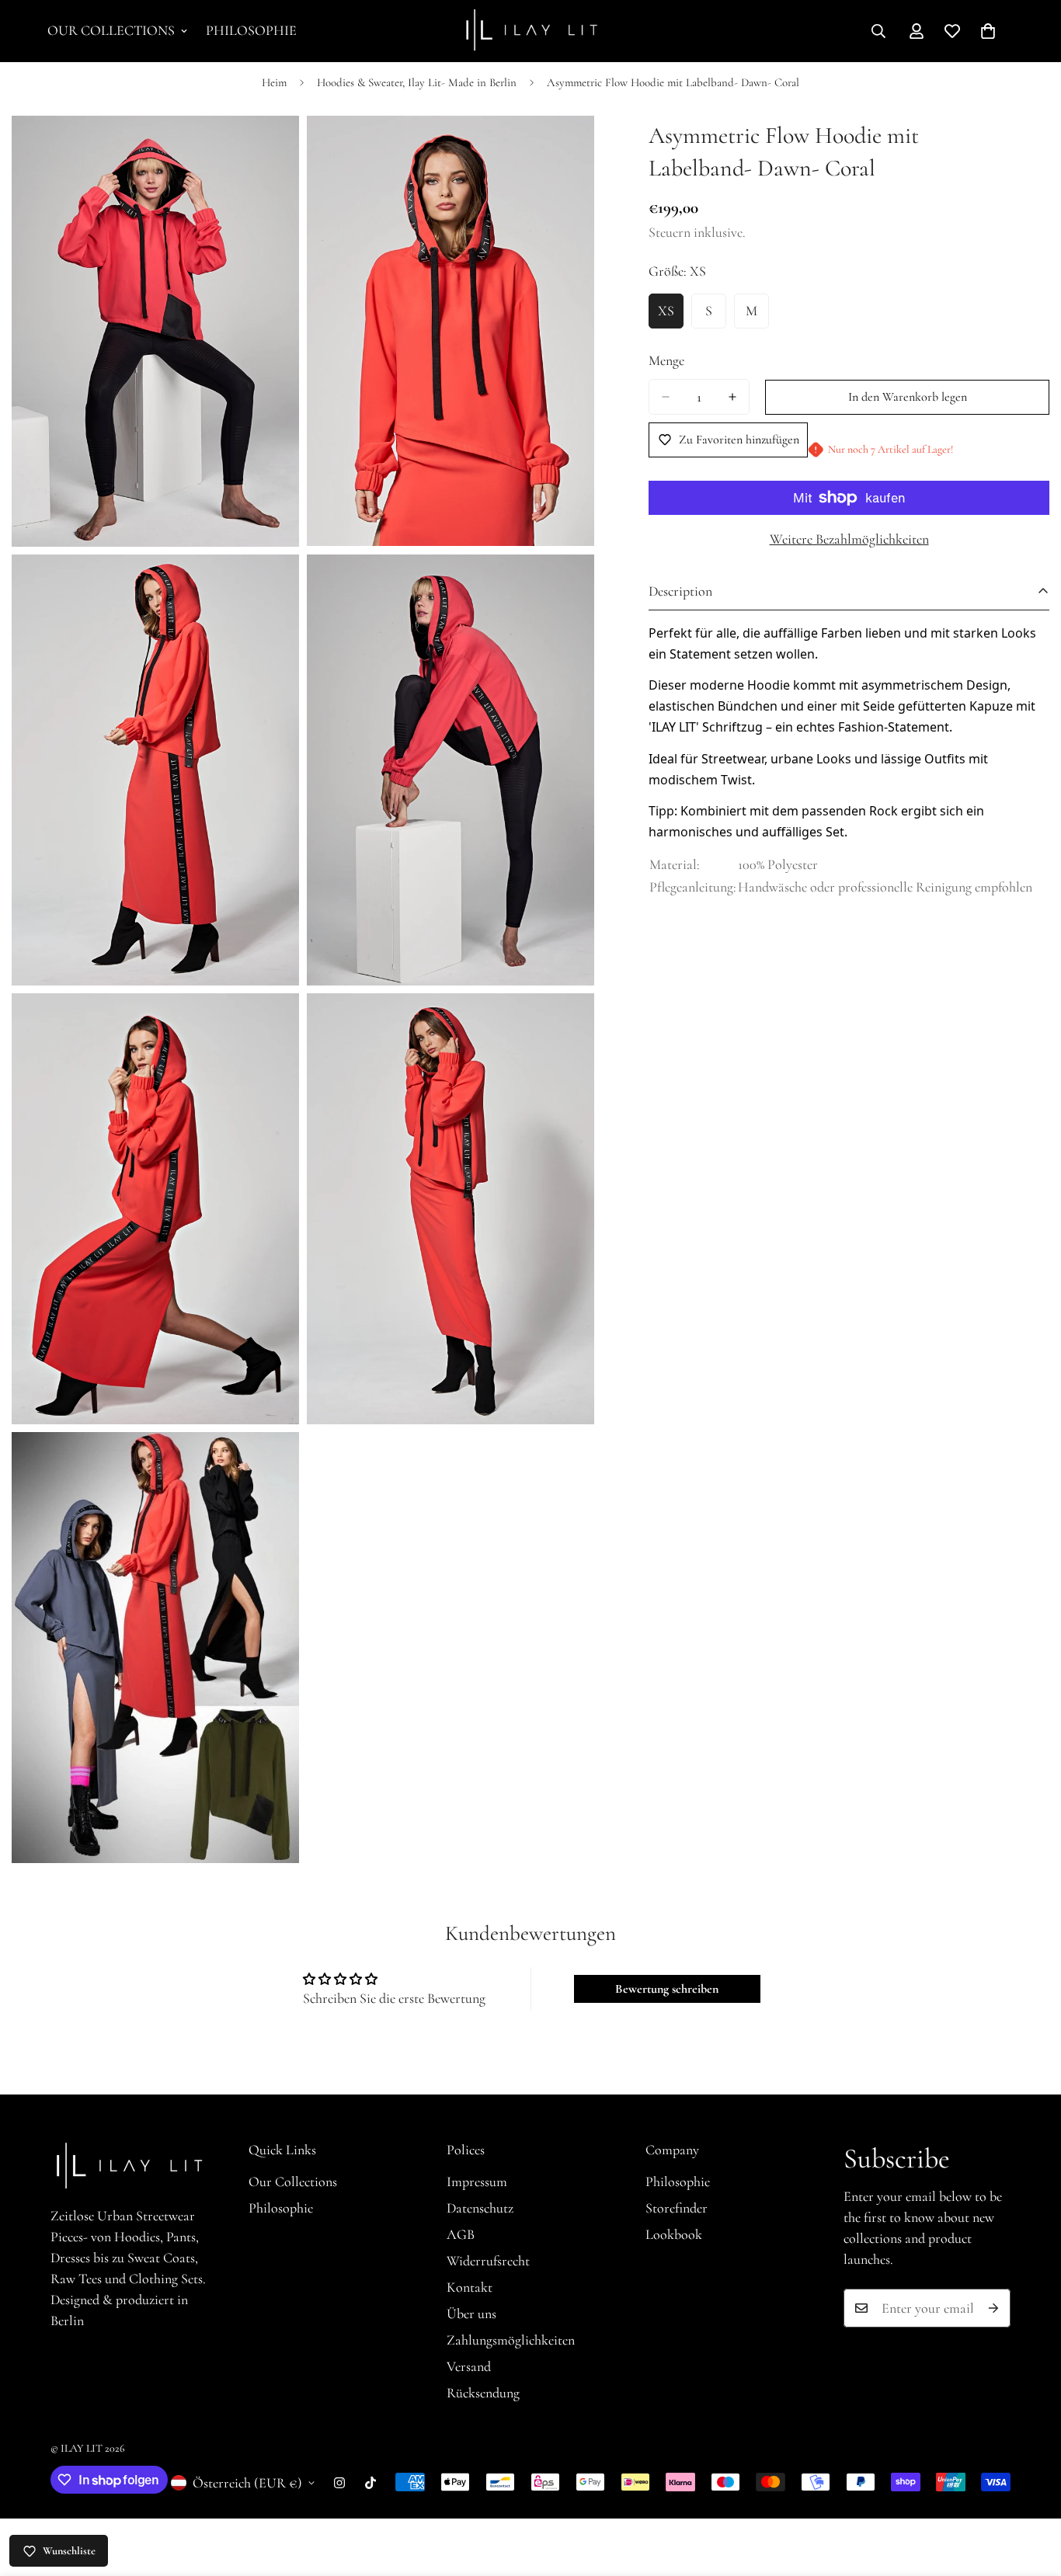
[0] (988, 31)
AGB (461, 2234)
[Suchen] (878, 31)
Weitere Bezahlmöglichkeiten (849, 539)
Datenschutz (480, 2208)
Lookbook (674, 2234)
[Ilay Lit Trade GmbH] (530, 31)
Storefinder (677, 2208)
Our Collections (111, 30)
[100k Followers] (339, 2483)
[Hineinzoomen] (270, 149)
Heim (274, 82)
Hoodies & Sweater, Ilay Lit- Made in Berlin (417, 82)
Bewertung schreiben (667, 1989)
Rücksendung (483, 2393)
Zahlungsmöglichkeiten (511, 2340)
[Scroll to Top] (1031, 2491)
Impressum (477, 2181)
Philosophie (251, 30)
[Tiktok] (370, 2483)
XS (671, 315)
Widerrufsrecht (488, 2261)
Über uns (471, 2314)
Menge (666, 360)
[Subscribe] (993, 2308)
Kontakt (470, 2287)
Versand (469, 2366)
